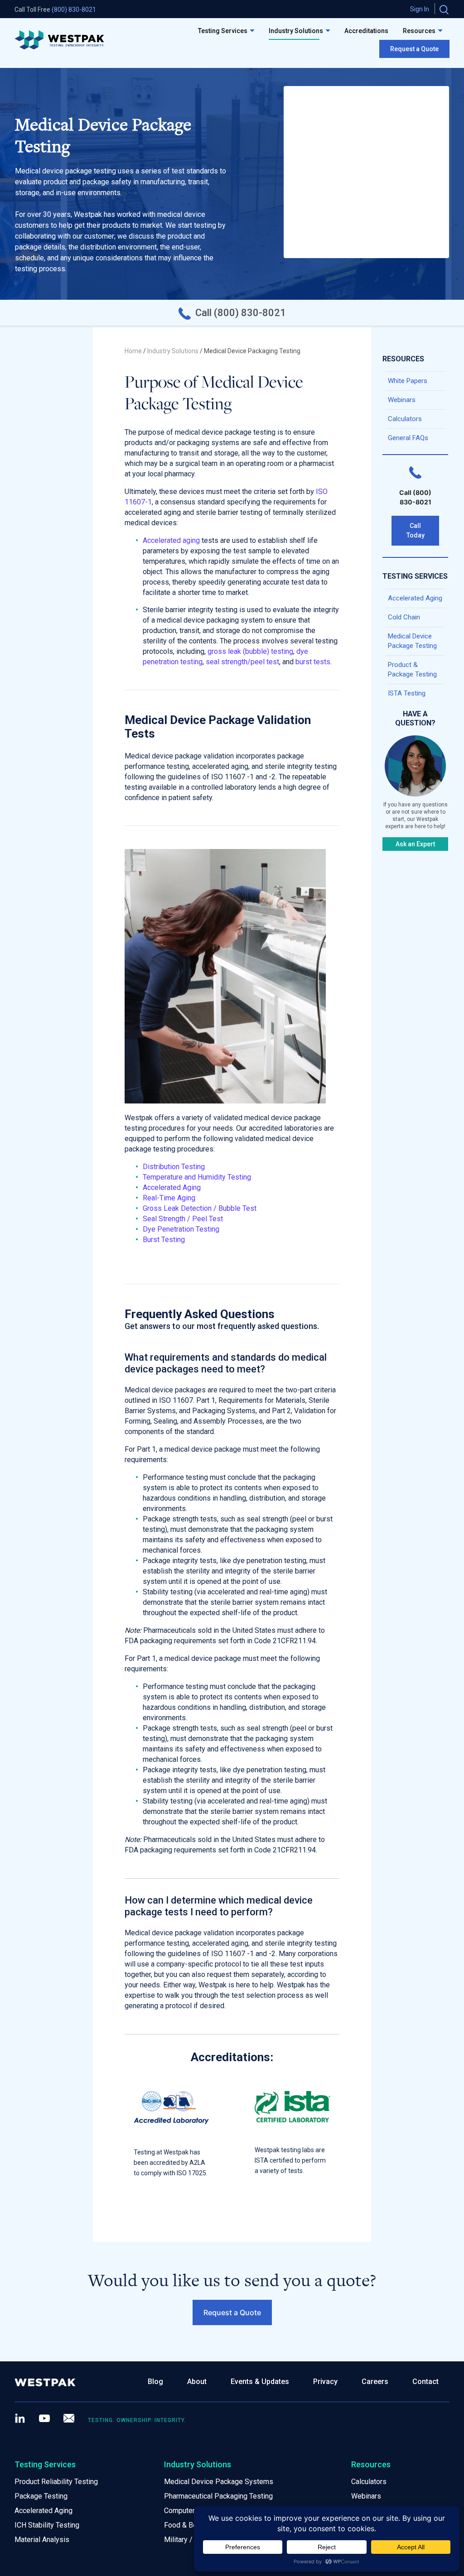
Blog (155, 2382)
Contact (425, 2382)
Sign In (420, 9)
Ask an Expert (415, 844)
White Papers (408, 381)
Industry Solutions (296, 31)
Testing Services (223, 31)
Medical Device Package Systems (219, 2482)
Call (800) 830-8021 (241, 313)
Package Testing (41, 2496)
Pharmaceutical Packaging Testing (218, 2496)
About (197, 2382)
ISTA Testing (407, 693)
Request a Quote (414, 49)
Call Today (416, 530)
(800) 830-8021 (74, 10)
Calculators (405, 419)
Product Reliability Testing (56, 2482)
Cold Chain (404, 617)
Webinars (402, 400)
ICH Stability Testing (47, 2525)
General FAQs (408, 438)
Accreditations (366, 31)
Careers (375, 2382)
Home (133, 351)
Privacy (325, 2382)
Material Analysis (42, 2540)
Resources (419, 31)
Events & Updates (260, 2382)
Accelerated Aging (416, 598)
